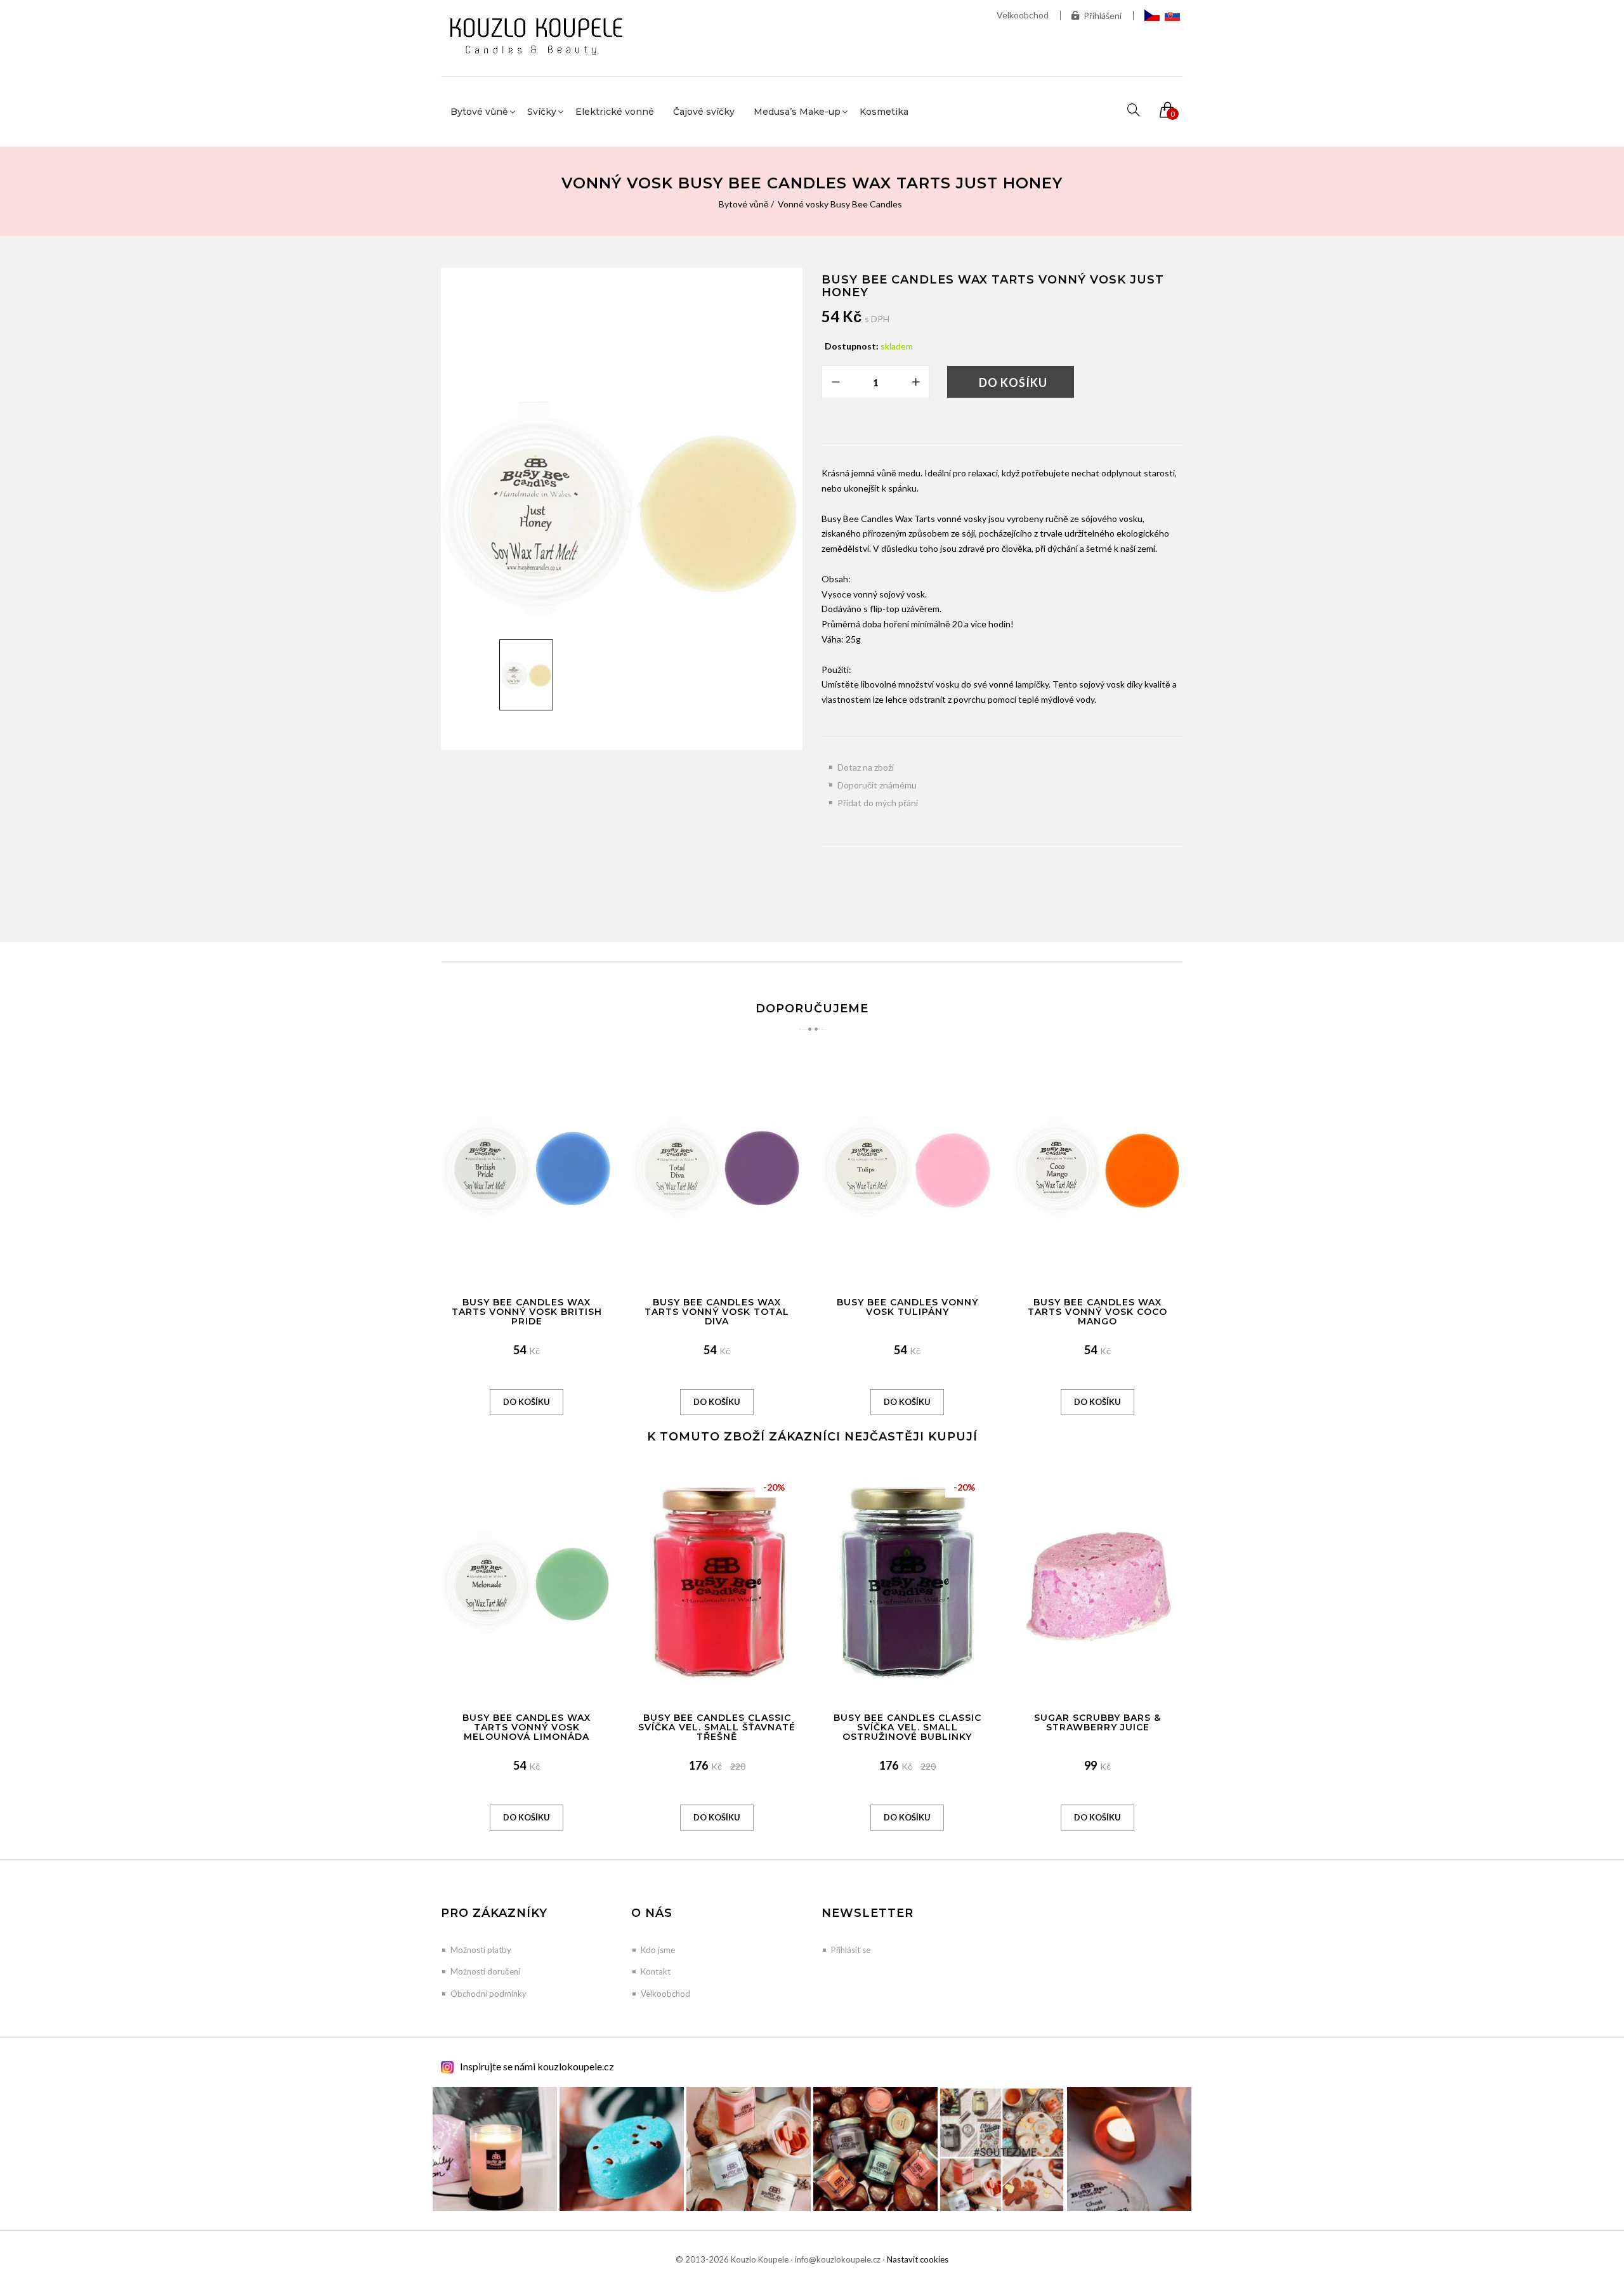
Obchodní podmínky (488, 1994)
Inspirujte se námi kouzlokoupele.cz (537, 2066)
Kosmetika (884, 112)
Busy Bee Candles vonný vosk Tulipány (907, 1307)
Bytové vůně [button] (479, 112)
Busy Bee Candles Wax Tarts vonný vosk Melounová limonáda (527, 1728)
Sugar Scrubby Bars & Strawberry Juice (1097, 1722)
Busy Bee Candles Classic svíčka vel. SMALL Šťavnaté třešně (717, 1728)
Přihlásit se (851, 1950)
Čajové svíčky (704, 112)
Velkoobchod (1023, 15)
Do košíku (1013, 382)
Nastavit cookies (918, 2259)
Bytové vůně (744, 204)
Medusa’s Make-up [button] (797, 112)
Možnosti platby (481, 1950)
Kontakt (656, 1971)
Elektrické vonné (615, 112)
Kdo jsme (658, 1950)
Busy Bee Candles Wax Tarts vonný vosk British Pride (527, 1312)
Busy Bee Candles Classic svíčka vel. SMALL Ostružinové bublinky (907, 1728)
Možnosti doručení (485, 1971)
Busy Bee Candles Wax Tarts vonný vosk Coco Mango (1097, 1312)
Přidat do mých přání (878, 803)
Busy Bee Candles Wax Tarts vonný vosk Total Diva (717, 1312)
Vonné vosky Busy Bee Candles (840, 204)
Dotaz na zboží (866, 767)
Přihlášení (1103, 16)
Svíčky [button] (542, 112)
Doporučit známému (877, 785)
